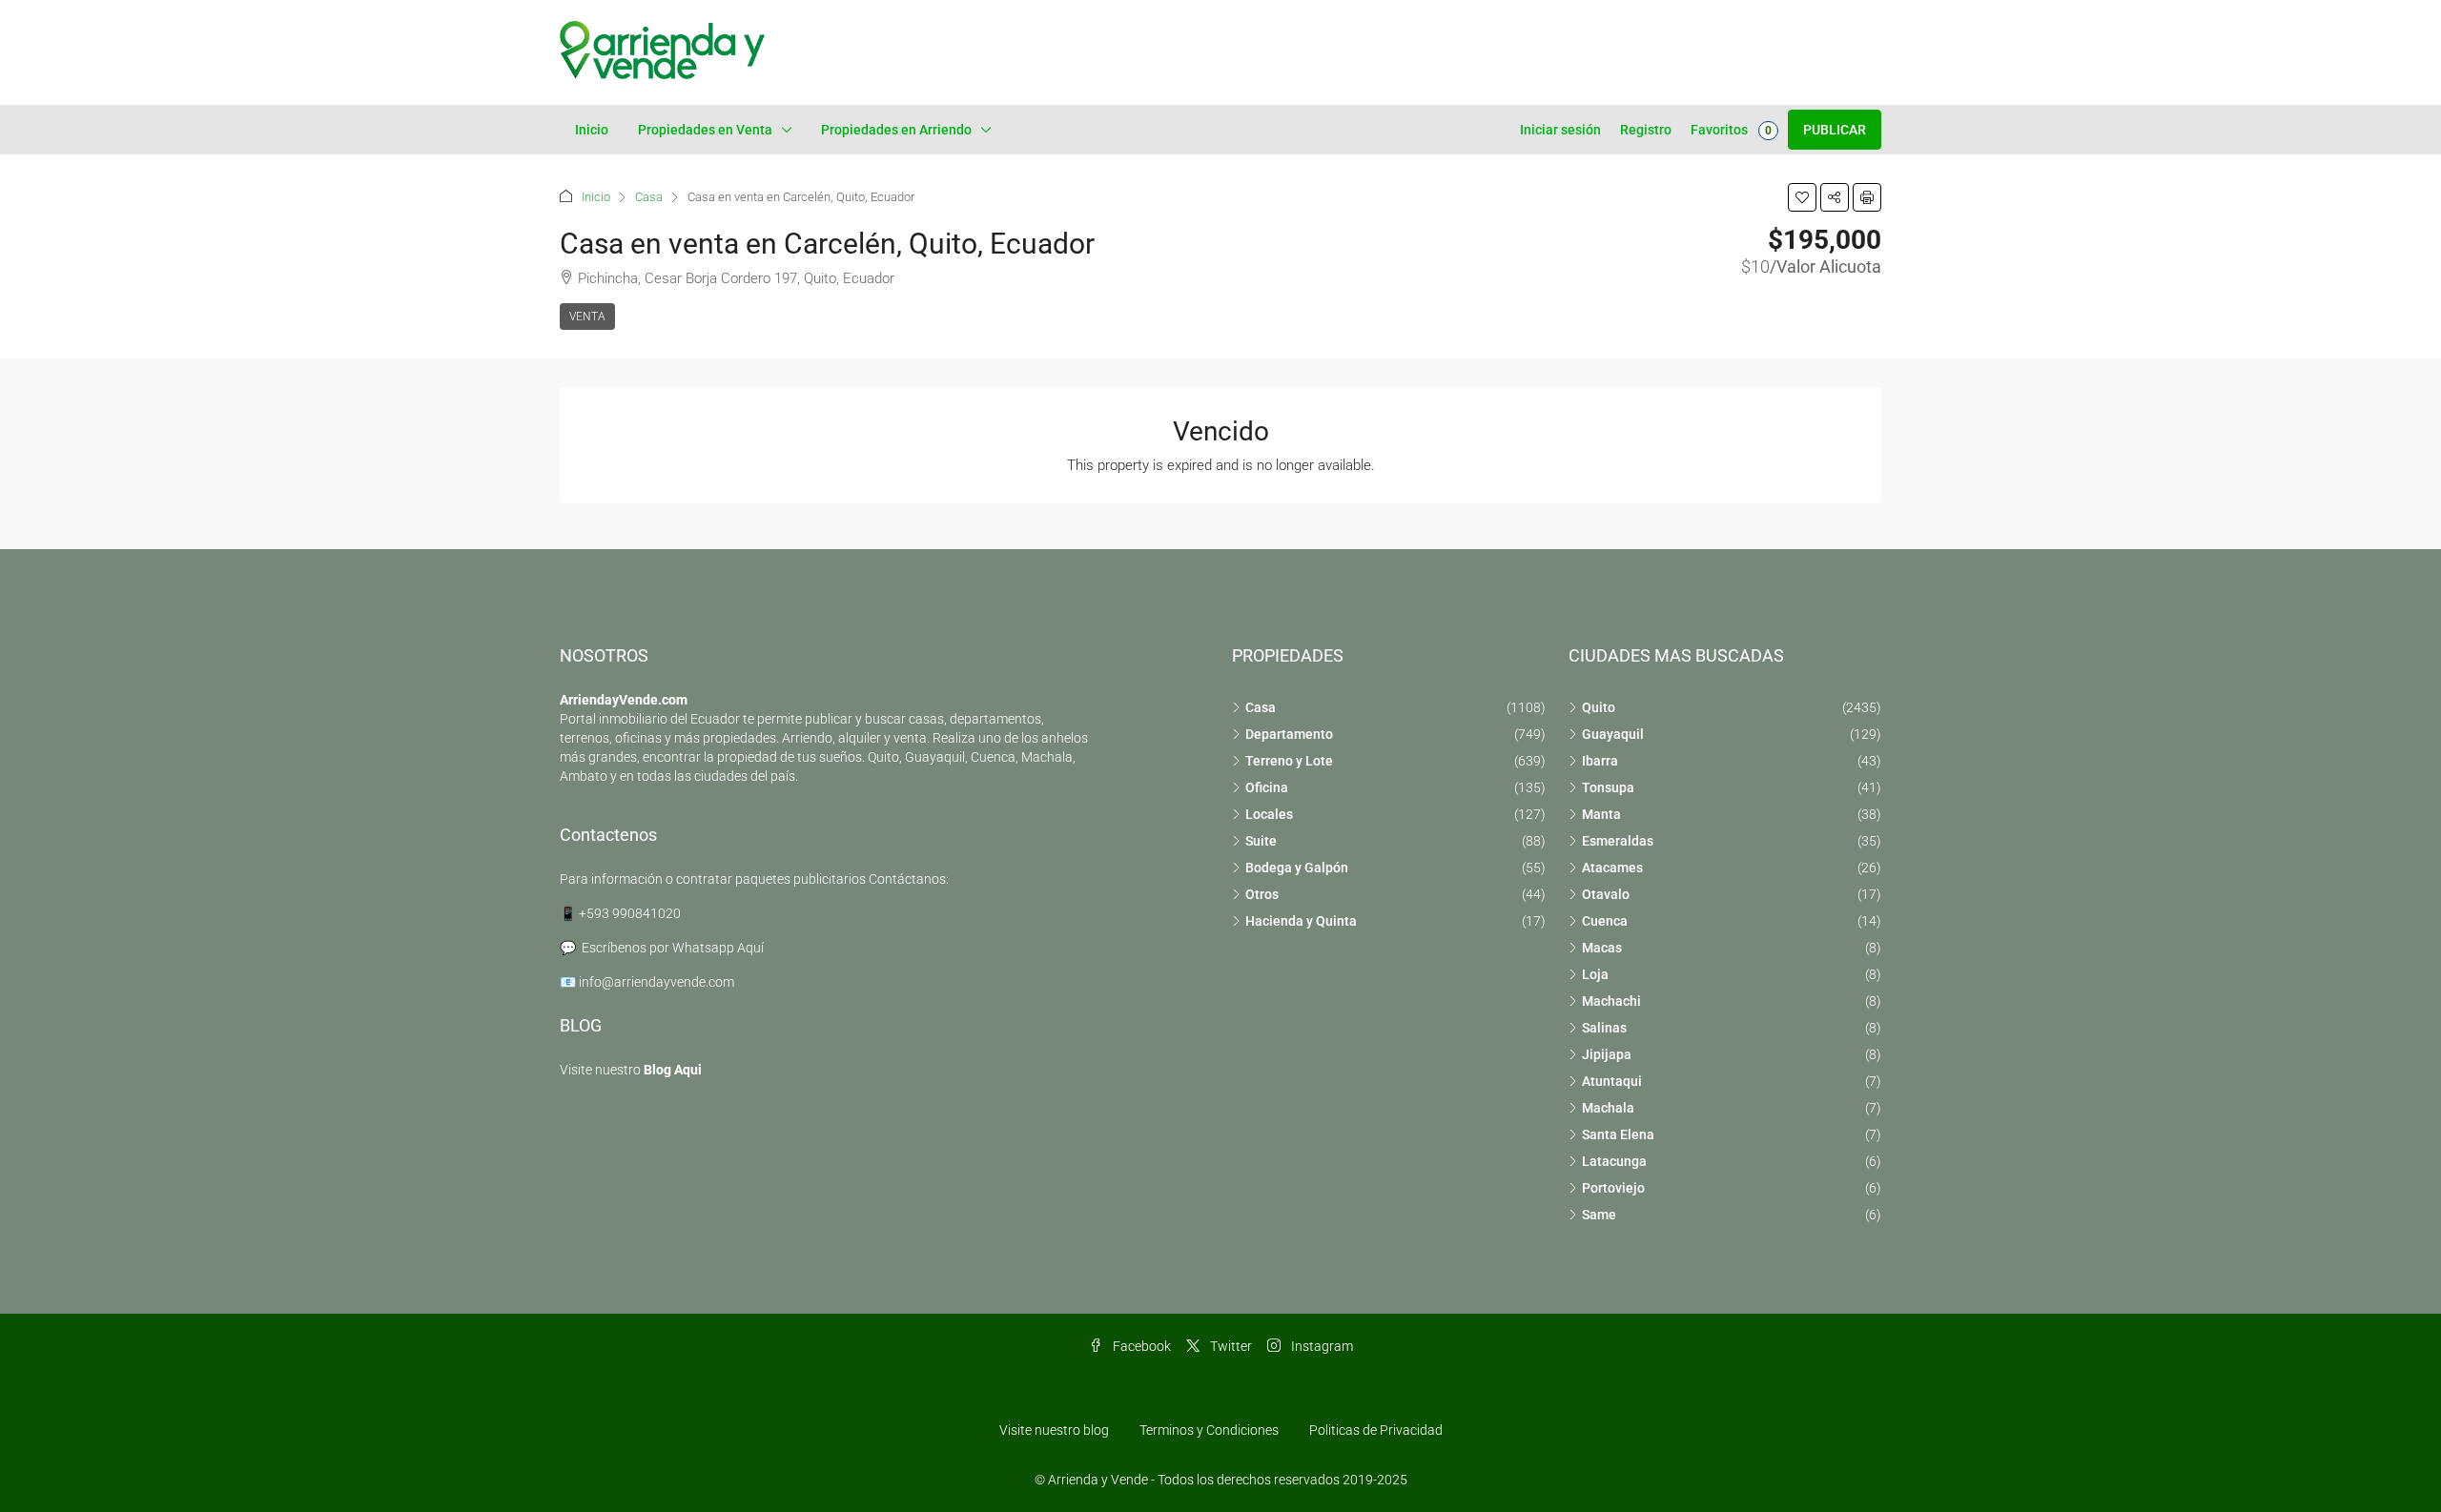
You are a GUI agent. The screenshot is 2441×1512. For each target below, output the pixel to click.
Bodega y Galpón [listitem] (1297, 868)
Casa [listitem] (1261, 707)
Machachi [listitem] (1611, 1001)
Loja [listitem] (1595, 974)
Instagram (1321, 1346)
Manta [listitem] (1601, 814)
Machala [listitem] (1608, 1108)
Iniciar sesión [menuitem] (1560, 130)
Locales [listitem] (1269, 814)
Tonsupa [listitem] (1608, 787)
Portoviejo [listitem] (1613, 1188)
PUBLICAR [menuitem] (1835, 130)
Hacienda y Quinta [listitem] (1301, 921)
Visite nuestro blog (1054, 1430)
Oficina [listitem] (1267, 787)
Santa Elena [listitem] (1618, 1134)
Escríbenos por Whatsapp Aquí (673, 948)
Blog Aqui (673, 1070)
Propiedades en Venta (705, 130)
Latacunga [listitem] (1614, 1161)
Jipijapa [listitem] (1607, 1054)
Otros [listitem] (1262, 894)
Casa (649, 197)
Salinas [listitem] (1604, 1028)
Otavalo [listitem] (1606, 894)
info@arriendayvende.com (656, 982)
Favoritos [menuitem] (1731, 130)
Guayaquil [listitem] (1613, 734)
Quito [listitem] (1599, 707)
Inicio (592, 130)
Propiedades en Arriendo (896, 130)
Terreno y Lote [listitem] (1289, 761)
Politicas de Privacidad (1376, 1430)
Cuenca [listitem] (1605, 921)
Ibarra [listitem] (1600, 761)
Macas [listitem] (1602, 948)
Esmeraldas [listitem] (1618, 841)
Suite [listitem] (1261, 841)
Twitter (1230, 1346)
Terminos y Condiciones (1209, 1430)
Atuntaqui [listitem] (1612, 1081)
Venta (587, 317)
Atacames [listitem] (1612, 868)
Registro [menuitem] (1646, 130)
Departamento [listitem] (1289, 734)
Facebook (1140, 1346)
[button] (1802, 197)
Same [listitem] (1599, 1215)
